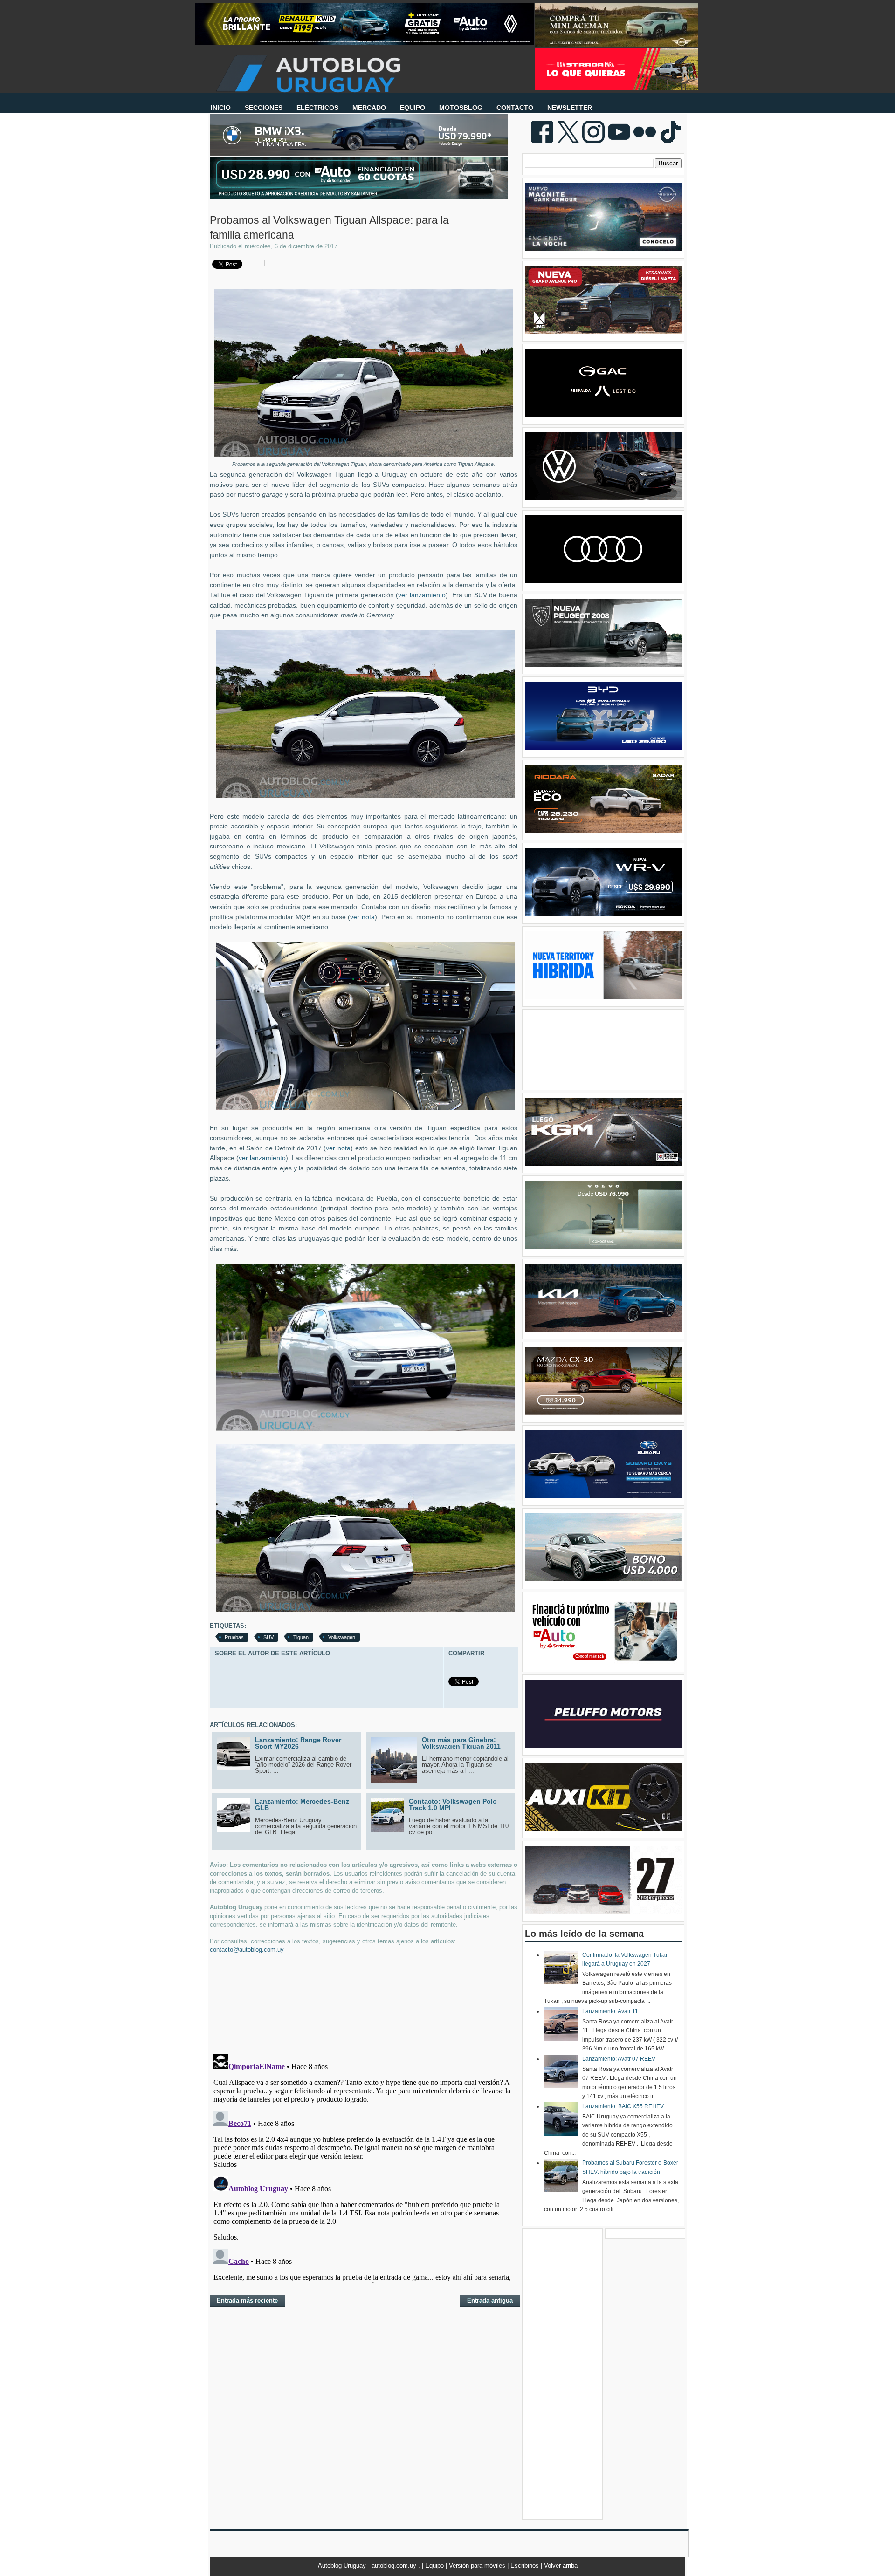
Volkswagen (342, 1637)
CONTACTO (515, 108)
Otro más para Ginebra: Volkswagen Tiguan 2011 (461, 1743)
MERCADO (369, 108)
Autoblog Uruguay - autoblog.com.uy (368, 2566)
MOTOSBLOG (461, 108)
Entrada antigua (490, 2300)
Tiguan (301, 1637)
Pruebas (234, 1637)
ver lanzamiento (422, 595)
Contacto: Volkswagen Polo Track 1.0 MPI (453, 1804)
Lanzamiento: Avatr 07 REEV (619, 2059)
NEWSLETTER (570, 108)
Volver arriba (561, 2566)
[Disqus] (364, 2167)
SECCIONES (264, 108)
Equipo (435, 2566)
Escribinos (526, 2566)
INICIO (221, 108)
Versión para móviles (478, 2566)
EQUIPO (413, 108)
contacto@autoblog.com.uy (247, 1950)
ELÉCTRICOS (317, 108)
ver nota (362, 917)
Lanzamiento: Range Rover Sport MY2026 (298, 1743)
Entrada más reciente (247, 2300)
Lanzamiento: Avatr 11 (610, 2011)
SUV (268, 1637)
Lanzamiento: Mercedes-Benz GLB (302, 1804)
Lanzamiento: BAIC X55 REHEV (623, 2106)
